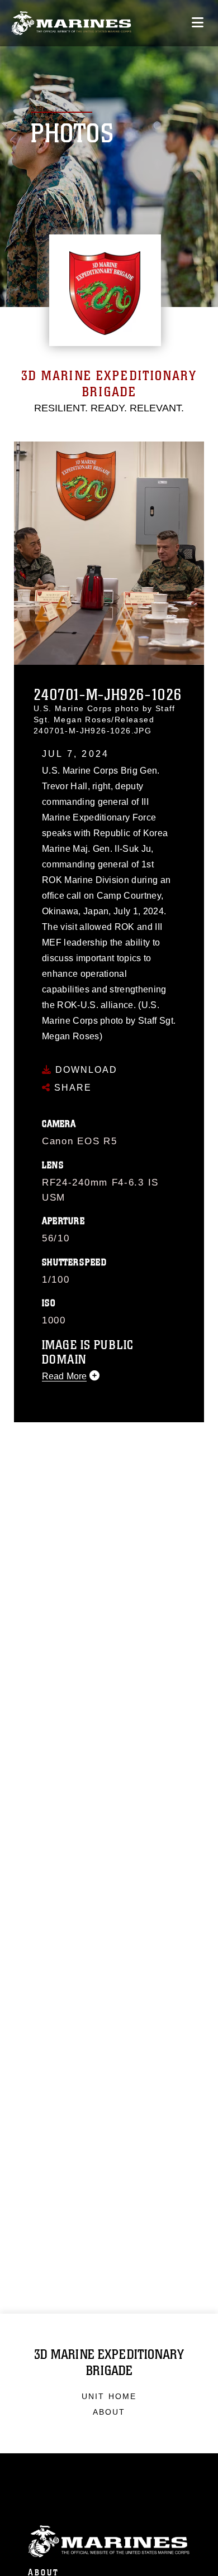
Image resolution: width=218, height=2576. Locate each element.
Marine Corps (109, 2542)
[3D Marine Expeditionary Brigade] (71, 23)
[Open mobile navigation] (198, 23)
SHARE (71, 1088)
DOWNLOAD (85, 1070)
